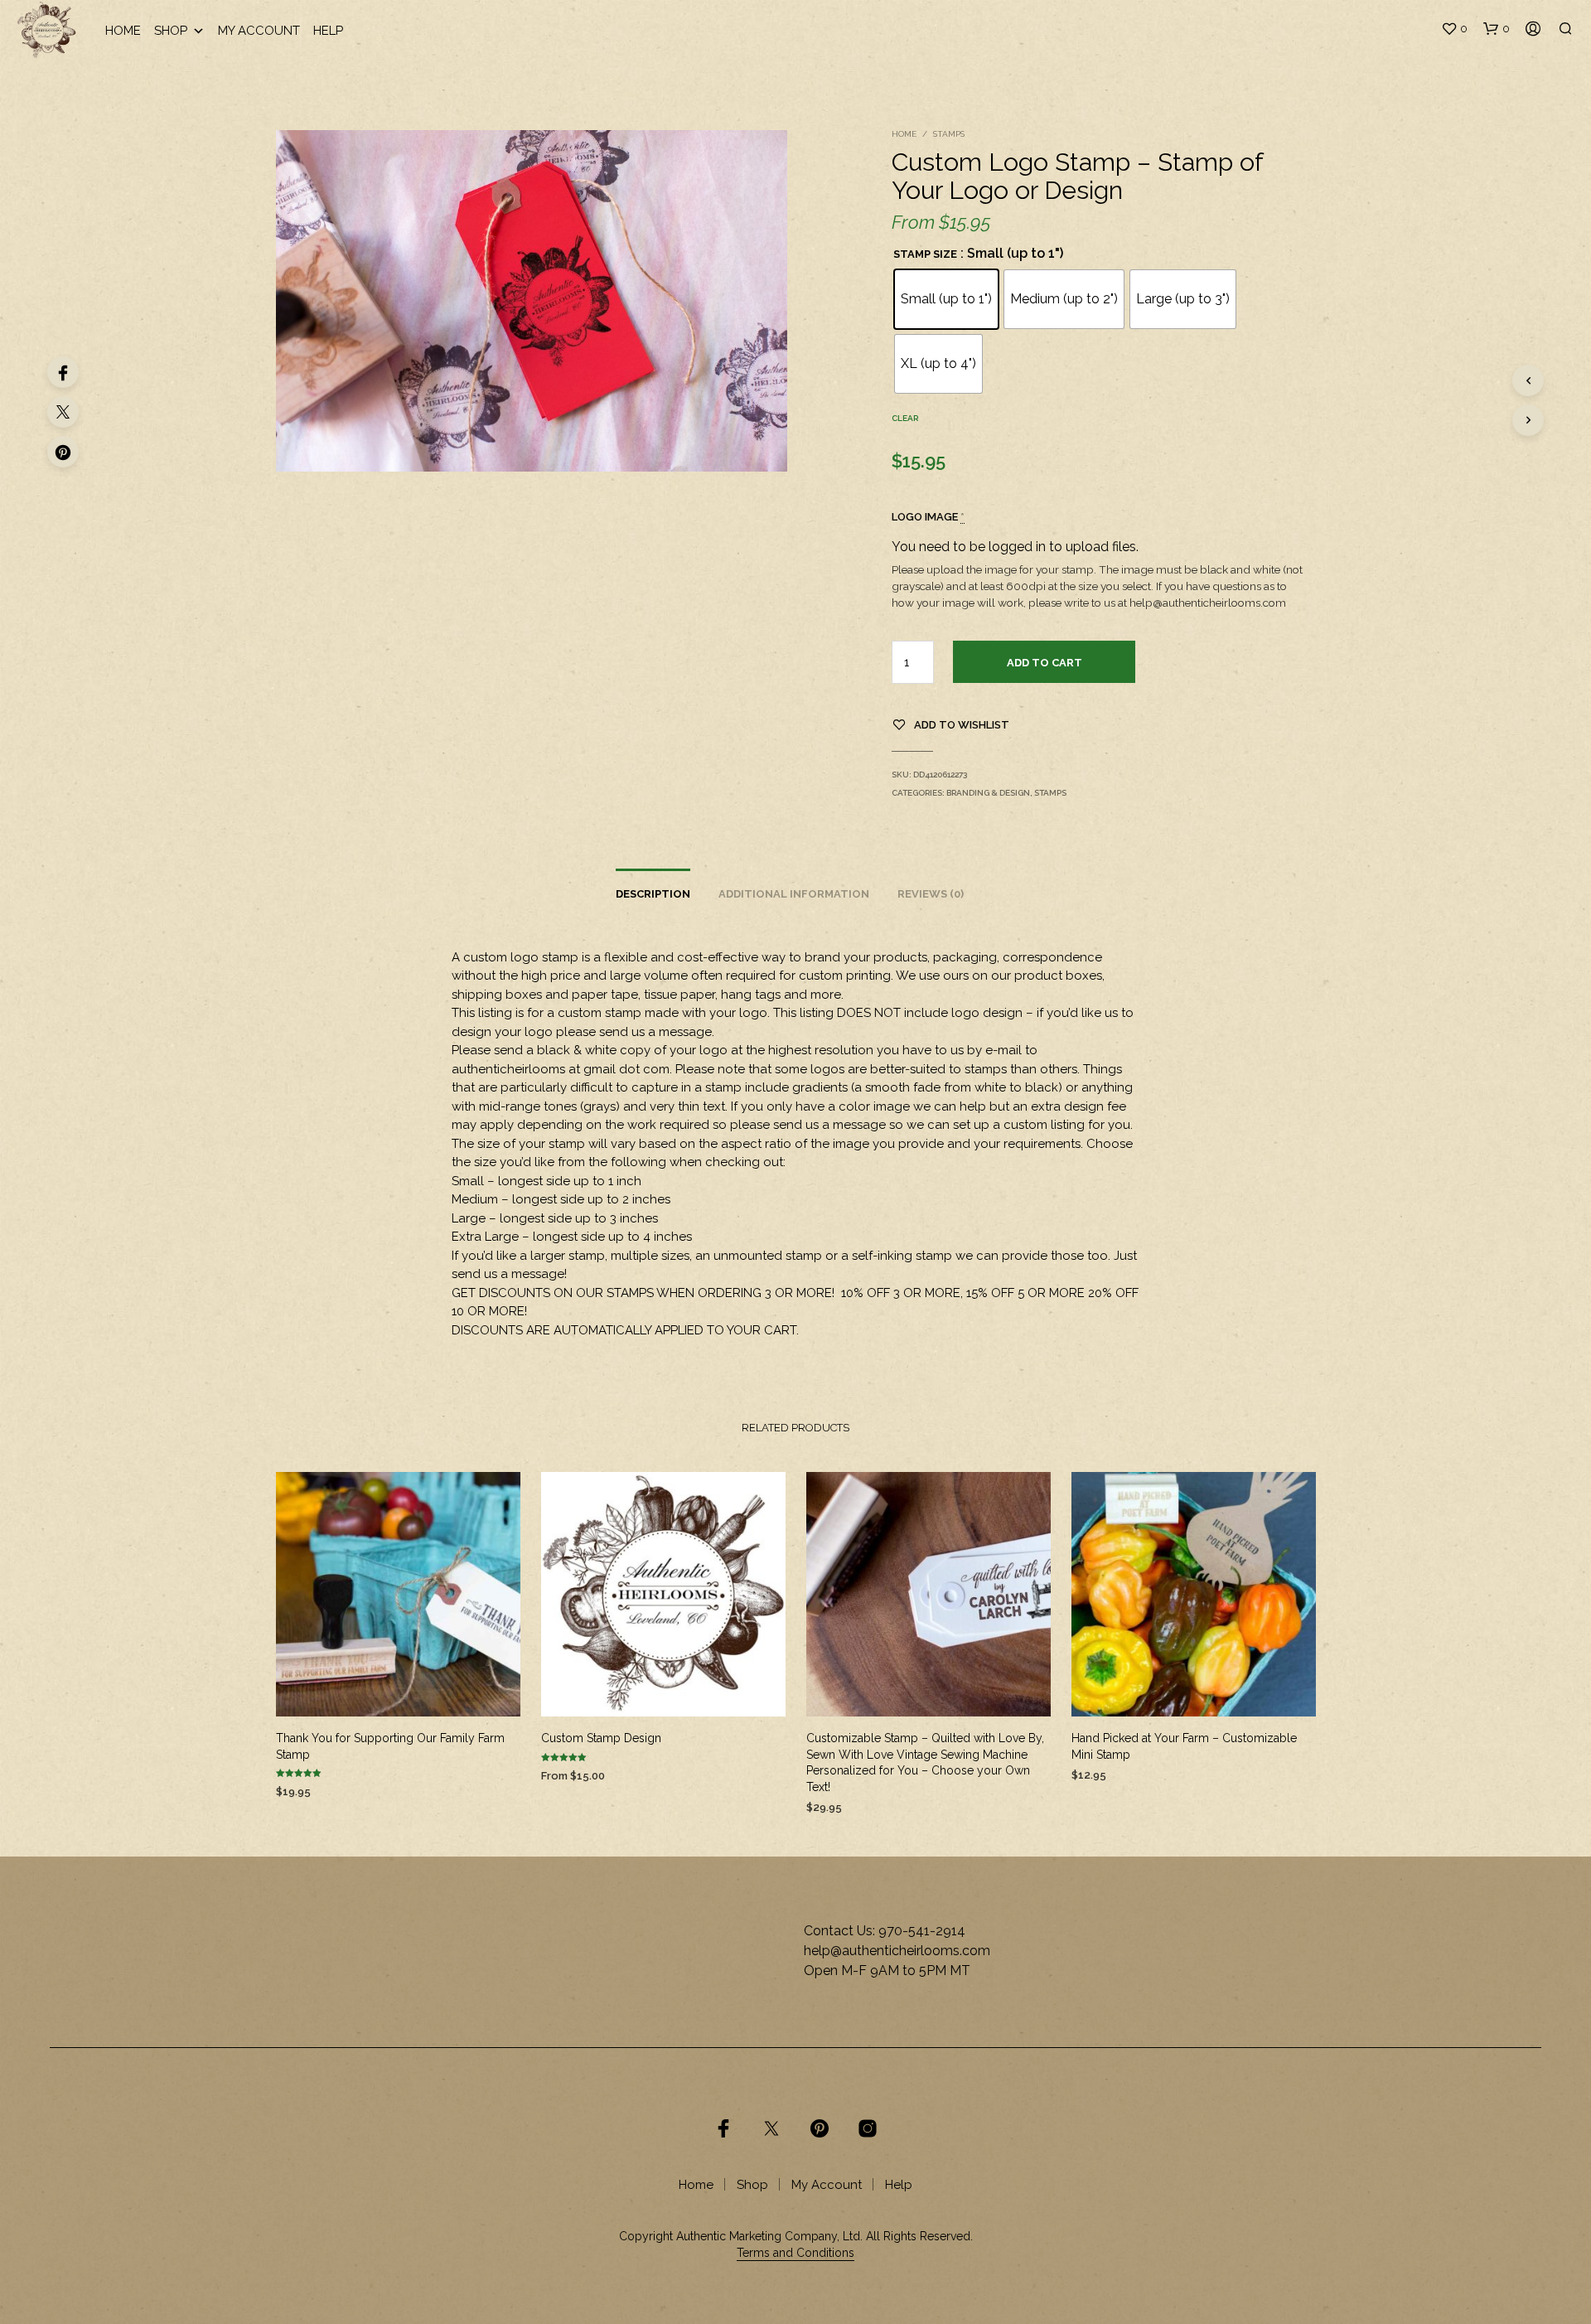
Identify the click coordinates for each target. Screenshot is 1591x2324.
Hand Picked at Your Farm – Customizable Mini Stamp (1184, 1746)
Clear (905, 418)
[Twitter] (63, 412)
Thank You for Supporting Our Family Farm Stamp (390, 1746)
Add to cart (1045, 663)
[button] (1454, 29)
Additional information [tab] (794, 894)
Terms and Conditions (795, 2253)
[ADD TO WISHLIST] (398, 1692)
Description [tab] (653, 894)
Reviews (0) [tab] (931, 894)
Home (123, 31)
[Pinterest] (63, 452)
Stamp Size (925, 254)
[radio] (946, 299)
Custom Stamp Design (601, 1738)
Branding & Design (988, 793)
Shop (171, 31)
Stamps (949, 134)
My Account (259, 31)
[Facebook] (63, 372)
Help (328, 31)
